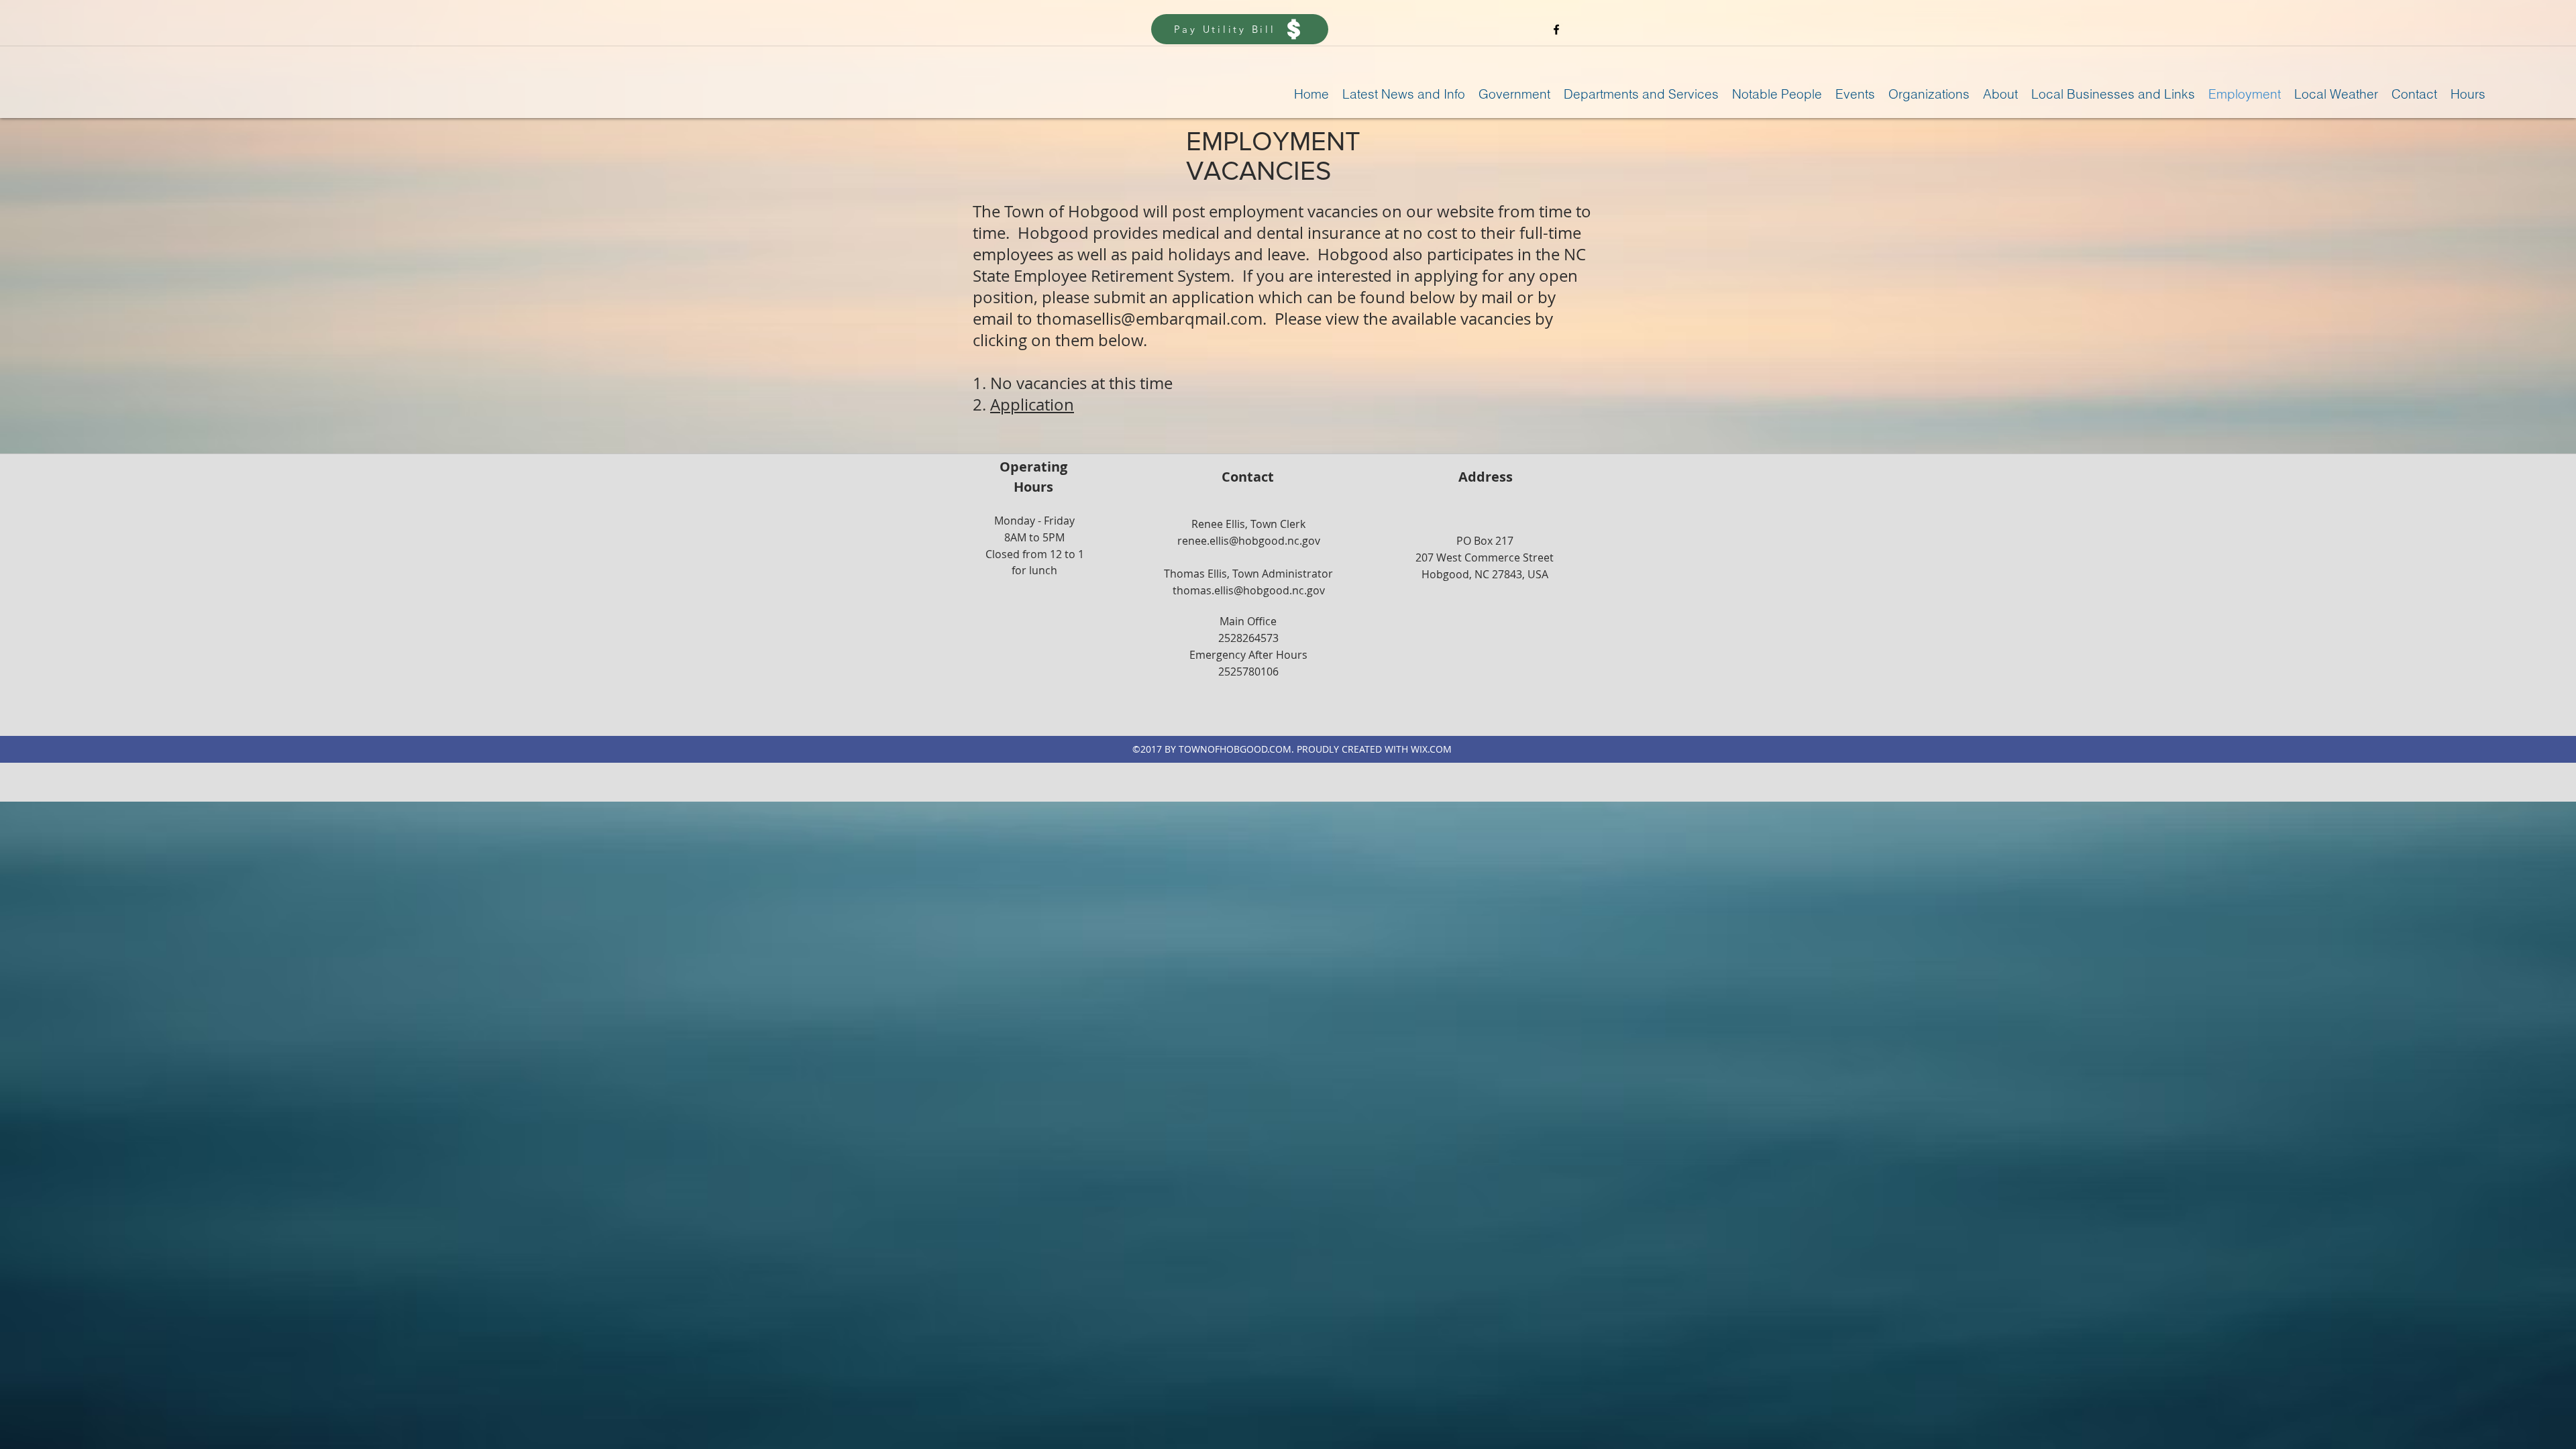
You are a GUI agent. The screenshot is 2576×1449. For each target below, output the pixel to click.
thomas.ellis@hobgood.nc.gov (1249, 590)
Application (1032, 405)
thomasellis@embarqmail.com (1149, 319)
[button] (1404, 94)
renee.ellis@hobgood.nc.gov (1249, 541)
